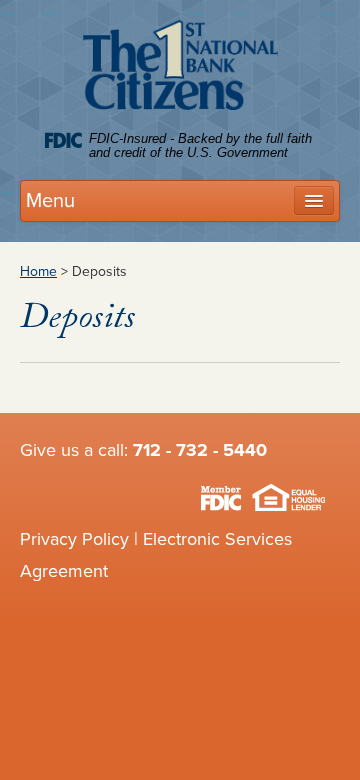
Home (38, 271)
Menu (50, 201)
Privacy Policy (74, 539)
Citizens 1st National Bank (180, 69)
